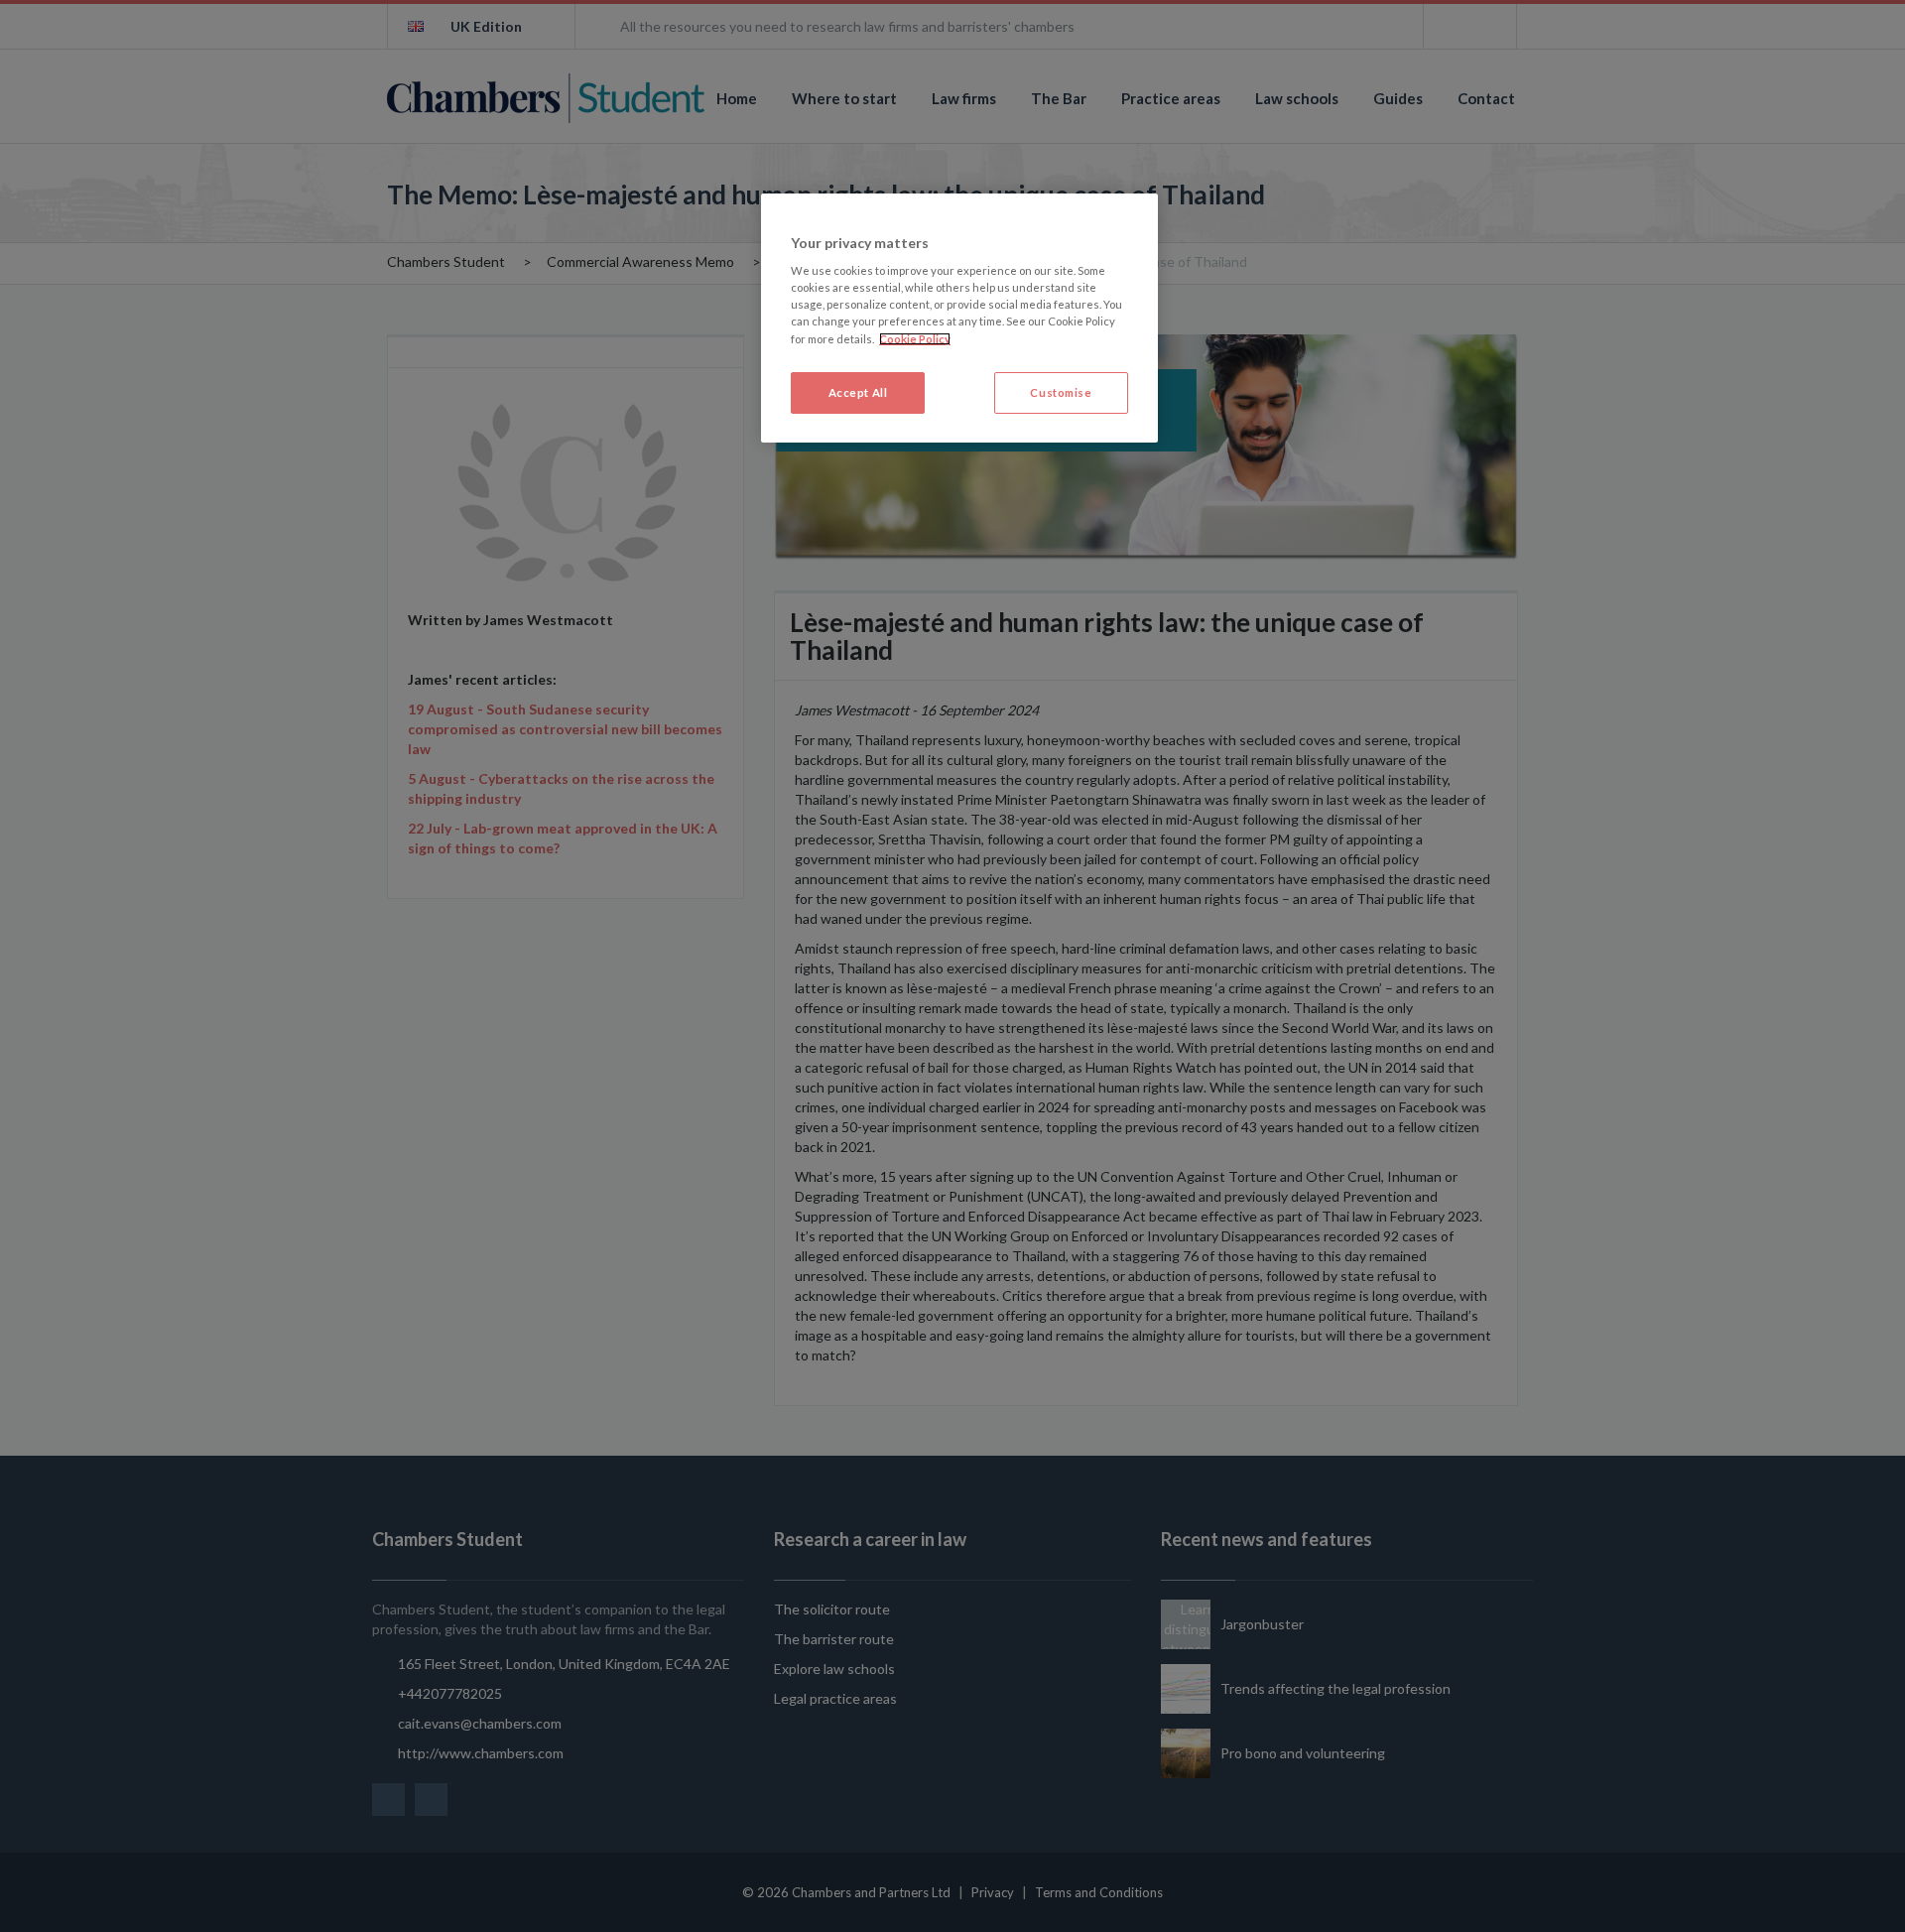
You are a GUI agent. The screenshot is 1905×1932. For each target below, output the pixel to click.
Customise (1061, 392)
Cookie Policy (915, 339)
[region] (959, 318)
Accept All (858, 392)
